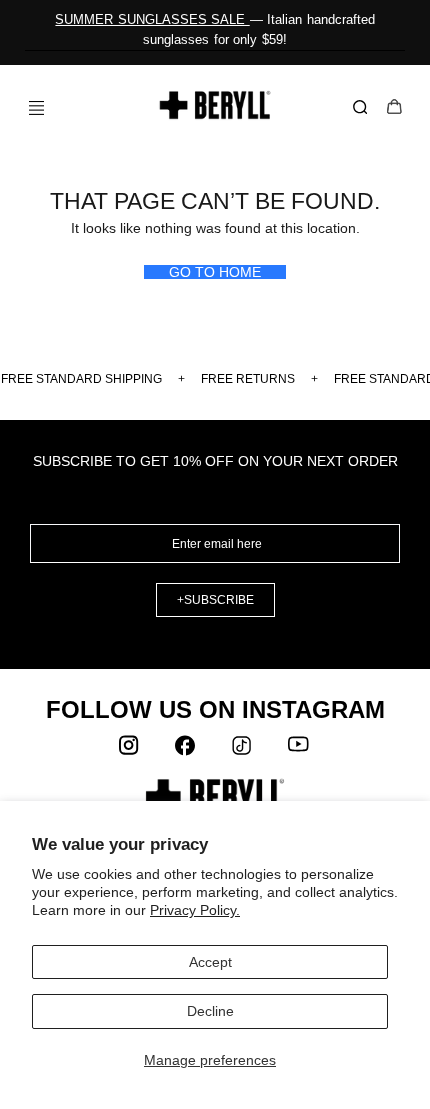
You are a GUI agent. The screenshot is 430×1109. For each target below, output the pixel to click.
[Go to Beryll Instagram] (131, 750)
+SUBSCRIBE (215, 600)
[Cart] (394, 108)
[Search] (364, 108)
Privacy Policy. (195, 910)
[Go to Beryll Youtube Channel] (299, 750)
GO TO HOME (215, 272)
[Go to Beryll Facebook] (187, 750)
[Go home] (215, 105)
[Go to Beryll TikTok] (243, 750)
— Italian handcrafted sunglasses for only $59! (214, 29)
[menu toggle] (29, 107)
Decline (210, 1011)
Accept (210, 962)
